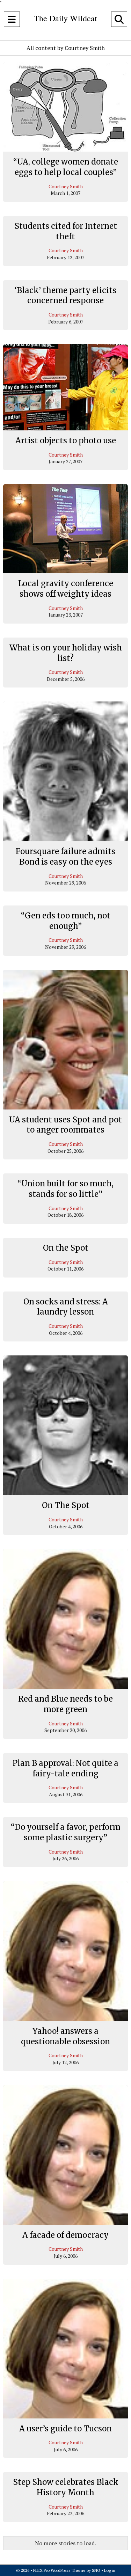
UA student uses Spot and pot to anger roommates (65, 1125)
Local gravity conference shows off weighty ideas (66, 589)
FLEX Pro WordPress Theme (59, 2570)
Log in (110, 2570)
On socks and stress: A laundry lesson (66, 1307)
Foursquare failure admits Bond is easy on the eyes (65, 857)
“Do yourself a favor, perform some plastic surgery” (66, 1832)
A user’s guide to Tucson (65, 2429)
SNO (96, 2570)
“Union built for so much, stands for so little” (65, 1189)
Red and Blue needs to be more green (65, 1704)
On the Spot (66, 1248)
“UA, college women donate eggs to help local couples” (66, 167)
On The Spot (66, 1505)
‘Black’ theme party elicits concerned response (65, 296)
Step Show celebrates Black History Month (66, 2487)
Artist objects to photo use (66, 441)
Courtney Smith (66, 186)
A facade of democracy (65, 2235)
